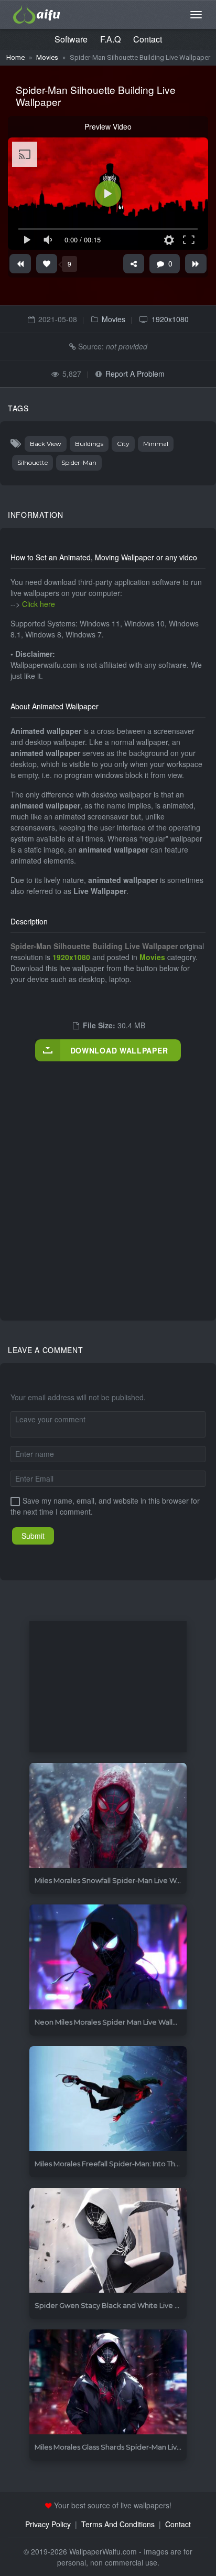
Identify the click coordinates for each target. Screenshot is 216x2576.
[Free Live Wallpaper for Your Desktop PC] (37, 13)
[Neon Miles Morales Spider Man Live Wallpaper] (108, 1957)
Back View (46, 444)
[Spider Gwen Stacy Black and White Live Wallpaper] (108, 2240)
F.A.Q (110, 39)
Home (15, 57)
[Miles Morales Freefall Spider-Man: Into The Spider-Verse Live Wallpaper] (108, 2099)
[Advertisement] (108, 1180)
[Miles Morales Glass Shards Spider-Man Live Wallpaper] (108, 2382)
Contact (148, 39)
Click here (39, 604)
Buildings (89, 444)
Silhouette (33, 462)
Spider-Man (79, 462)
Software (71, 39)
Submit (33, 1536)
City (123, 444)
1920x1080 (170, 319)
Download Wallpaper (119, 1050)
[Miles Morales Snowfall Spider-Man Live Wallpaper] (108, 1816)
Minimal (156, 444)
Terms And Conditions (118, 2524)
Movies (47, 57)
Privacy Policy (48, 2524)
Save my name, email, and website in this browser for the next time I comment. (105, 1506)
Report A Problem (135, 374)
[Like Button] (47, 264)
